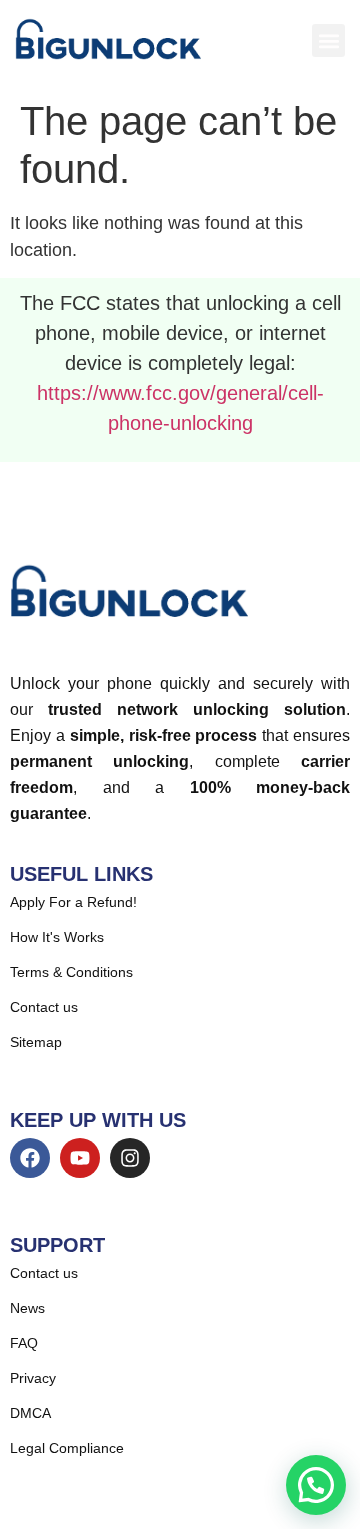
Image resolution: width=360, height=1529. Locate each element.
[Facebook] (30, 1158)
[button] (328, 40)
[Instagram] (130, 1158)
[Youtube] (80, 1158)
